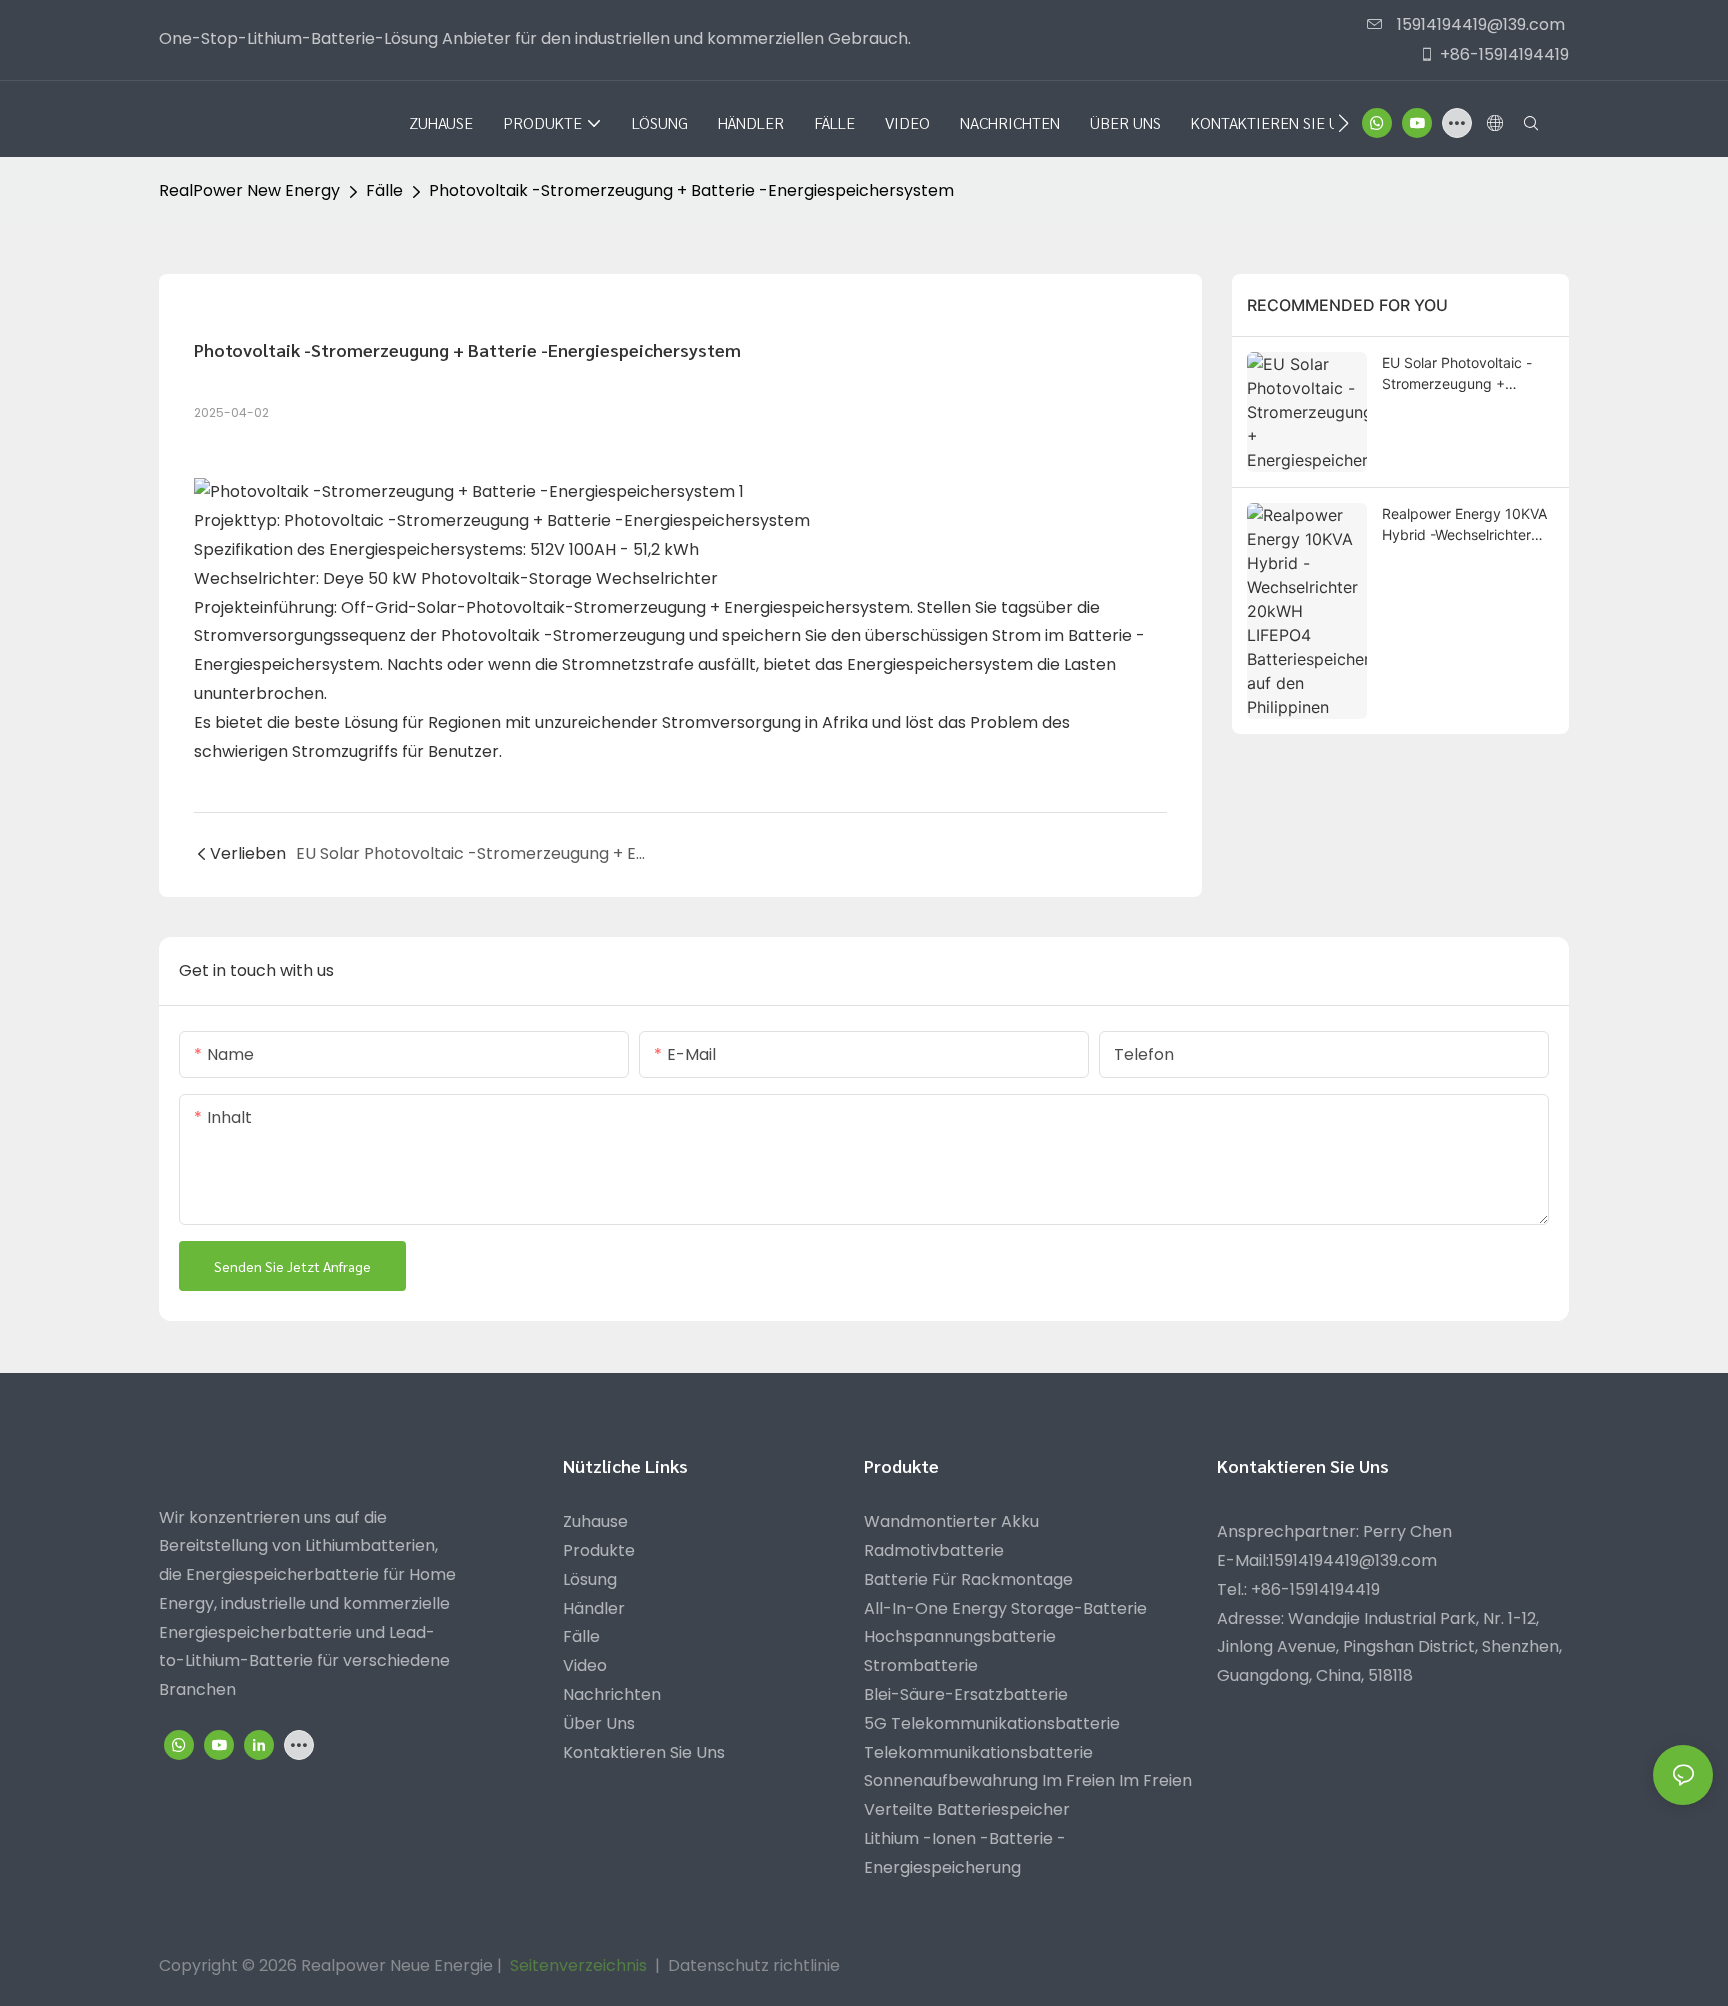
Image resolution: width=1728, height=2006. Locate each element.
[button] (1343, 123)
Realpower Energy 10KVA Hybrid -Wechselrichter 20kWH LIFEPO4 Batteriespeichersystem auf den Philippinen (1464, 525)
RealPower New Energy (249, 190)
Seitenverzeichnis (578, 1965)
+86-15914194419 (1504, 54)
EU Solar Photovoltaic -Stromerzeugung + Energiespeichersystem (1458, 374)
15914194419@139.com (1479, 24)
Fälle (384, 190)
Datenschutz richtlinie (754, 1965)
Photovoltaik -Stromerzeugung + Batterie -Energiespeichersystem (691, 190)
